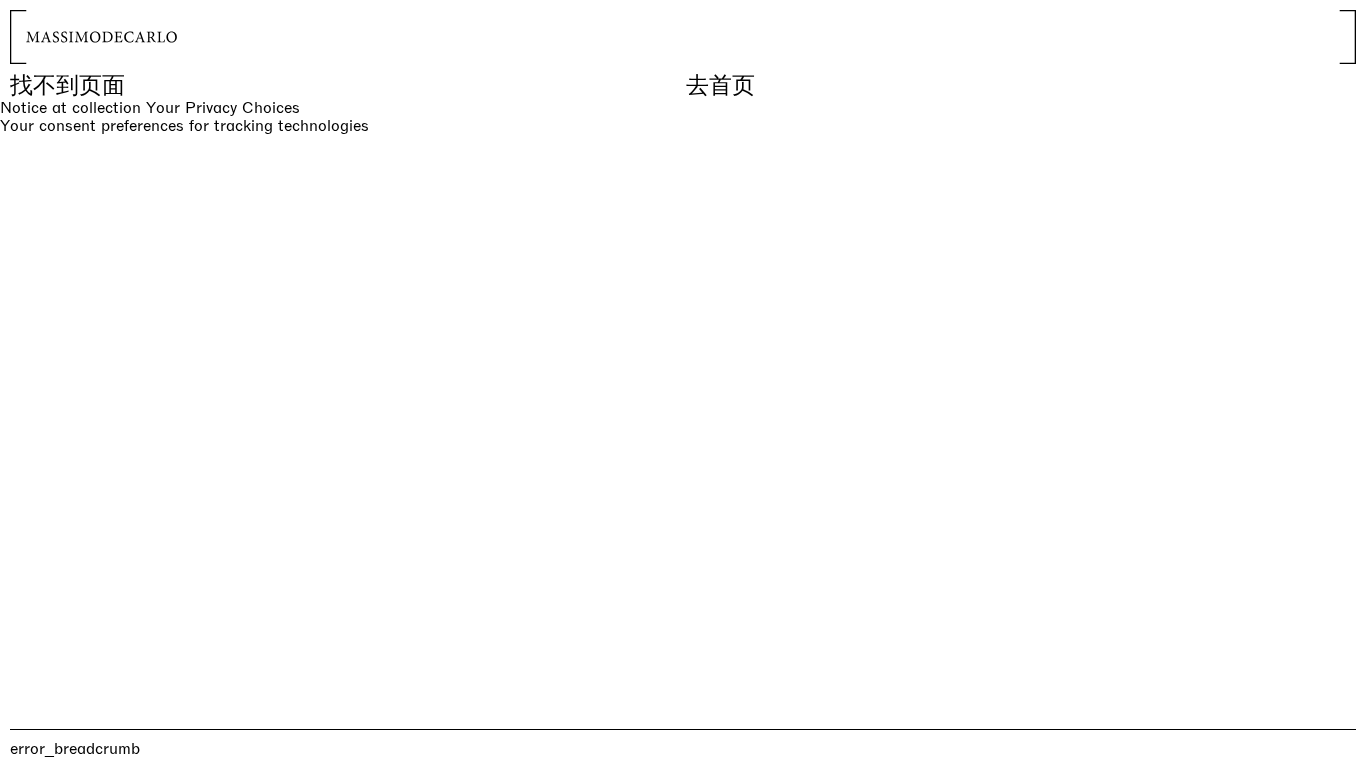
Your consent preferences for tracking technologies (184, 125)
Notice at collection (70, 107)
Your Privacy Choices (223, 108)
